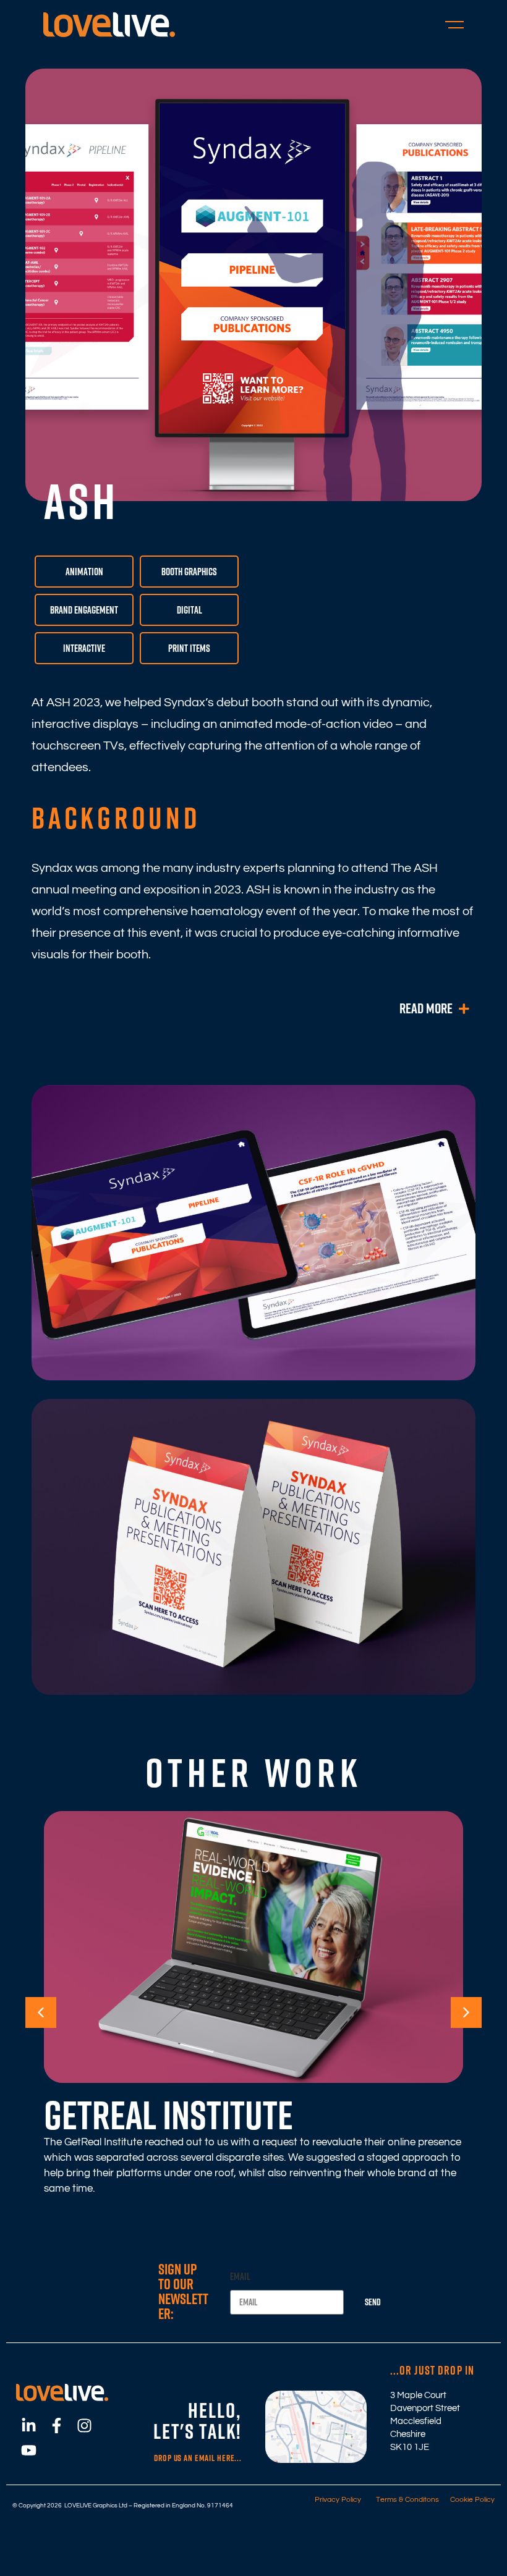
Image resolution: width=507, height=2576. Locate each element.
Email (240, 2276)
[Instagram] (84, 2426)
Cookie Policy (470, 2500)
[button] (41, 2012)
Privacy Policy (338, 2500)
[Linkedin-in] (28, 2426)
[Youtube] (28, 2451)
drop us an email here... (198, 2458)
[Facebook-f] (56, 2426)
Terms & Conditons (405, 2500)
